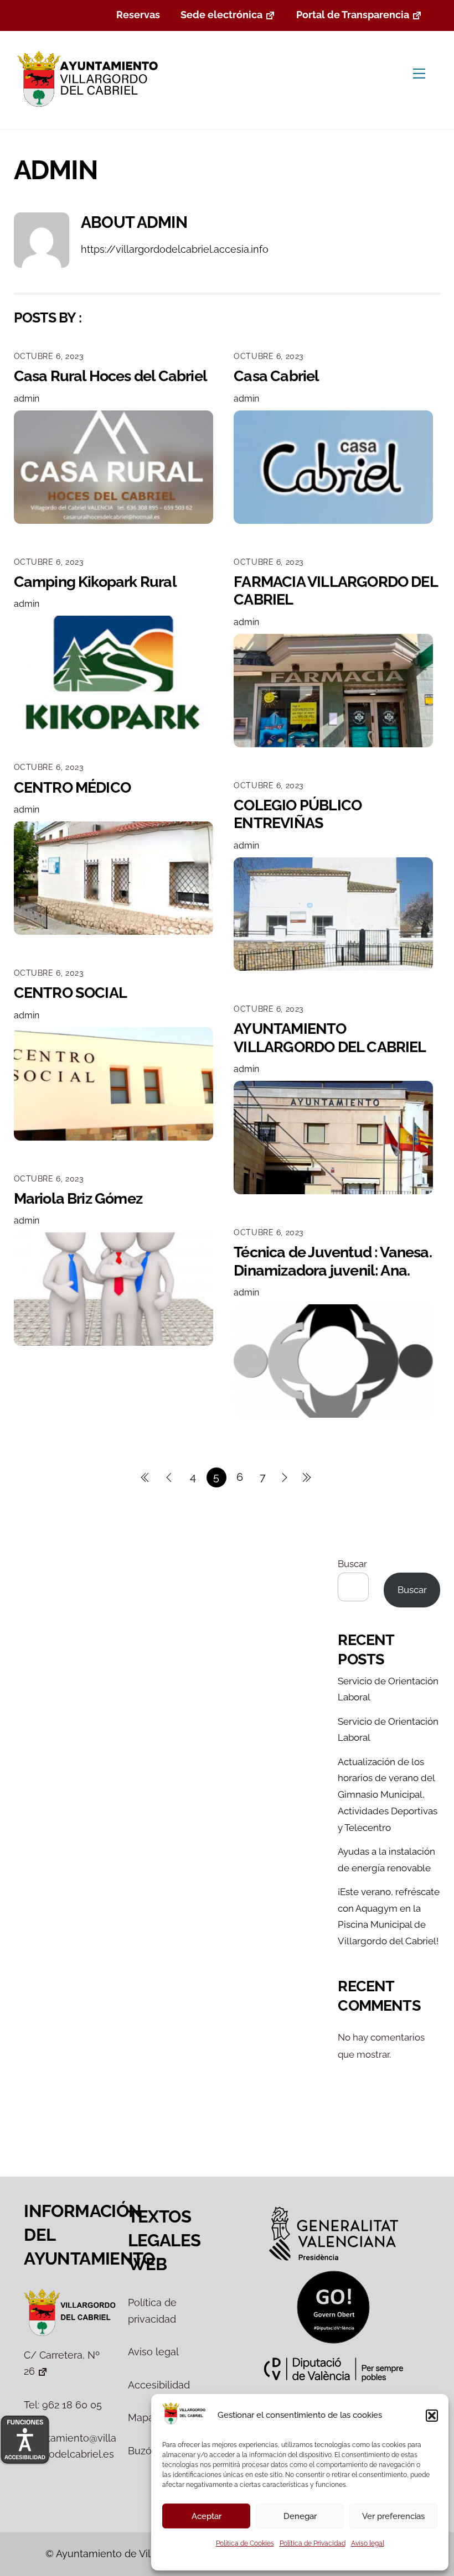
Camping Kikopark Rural (95, 582)
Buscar (352, 1564)
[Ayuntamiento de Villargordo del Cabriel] (90, 108)
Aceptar (207, 2516)
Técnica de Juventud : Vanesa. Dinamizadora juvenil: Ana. (333, 1261)
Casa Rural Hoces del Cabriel (110, 376)
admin (27, 399)
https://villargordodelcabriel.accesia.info (175, 249)
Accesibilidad (159, 2385)
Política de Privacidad (313, 2543)
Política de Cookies (245, 2543)
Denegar (300, 2516)
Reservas (138, 15)
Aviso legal (368, 2543)
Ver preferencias (393, 2516)
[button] (432, 2416)
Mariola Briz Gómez (78, 1198)
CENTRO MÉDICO (72, 787)
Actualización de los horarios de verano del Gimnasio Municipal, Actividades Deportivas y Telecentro (388, 1795)
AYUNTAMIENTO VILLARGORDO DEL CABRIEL (330, 1037)
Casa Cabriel (276, 376)
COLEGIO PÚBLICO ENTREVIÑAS (298, 814)
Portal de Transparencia (353, 15)
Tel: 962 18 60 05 (63, 2405)
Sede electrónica (221, 15)
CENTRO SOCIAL (70, 993)
